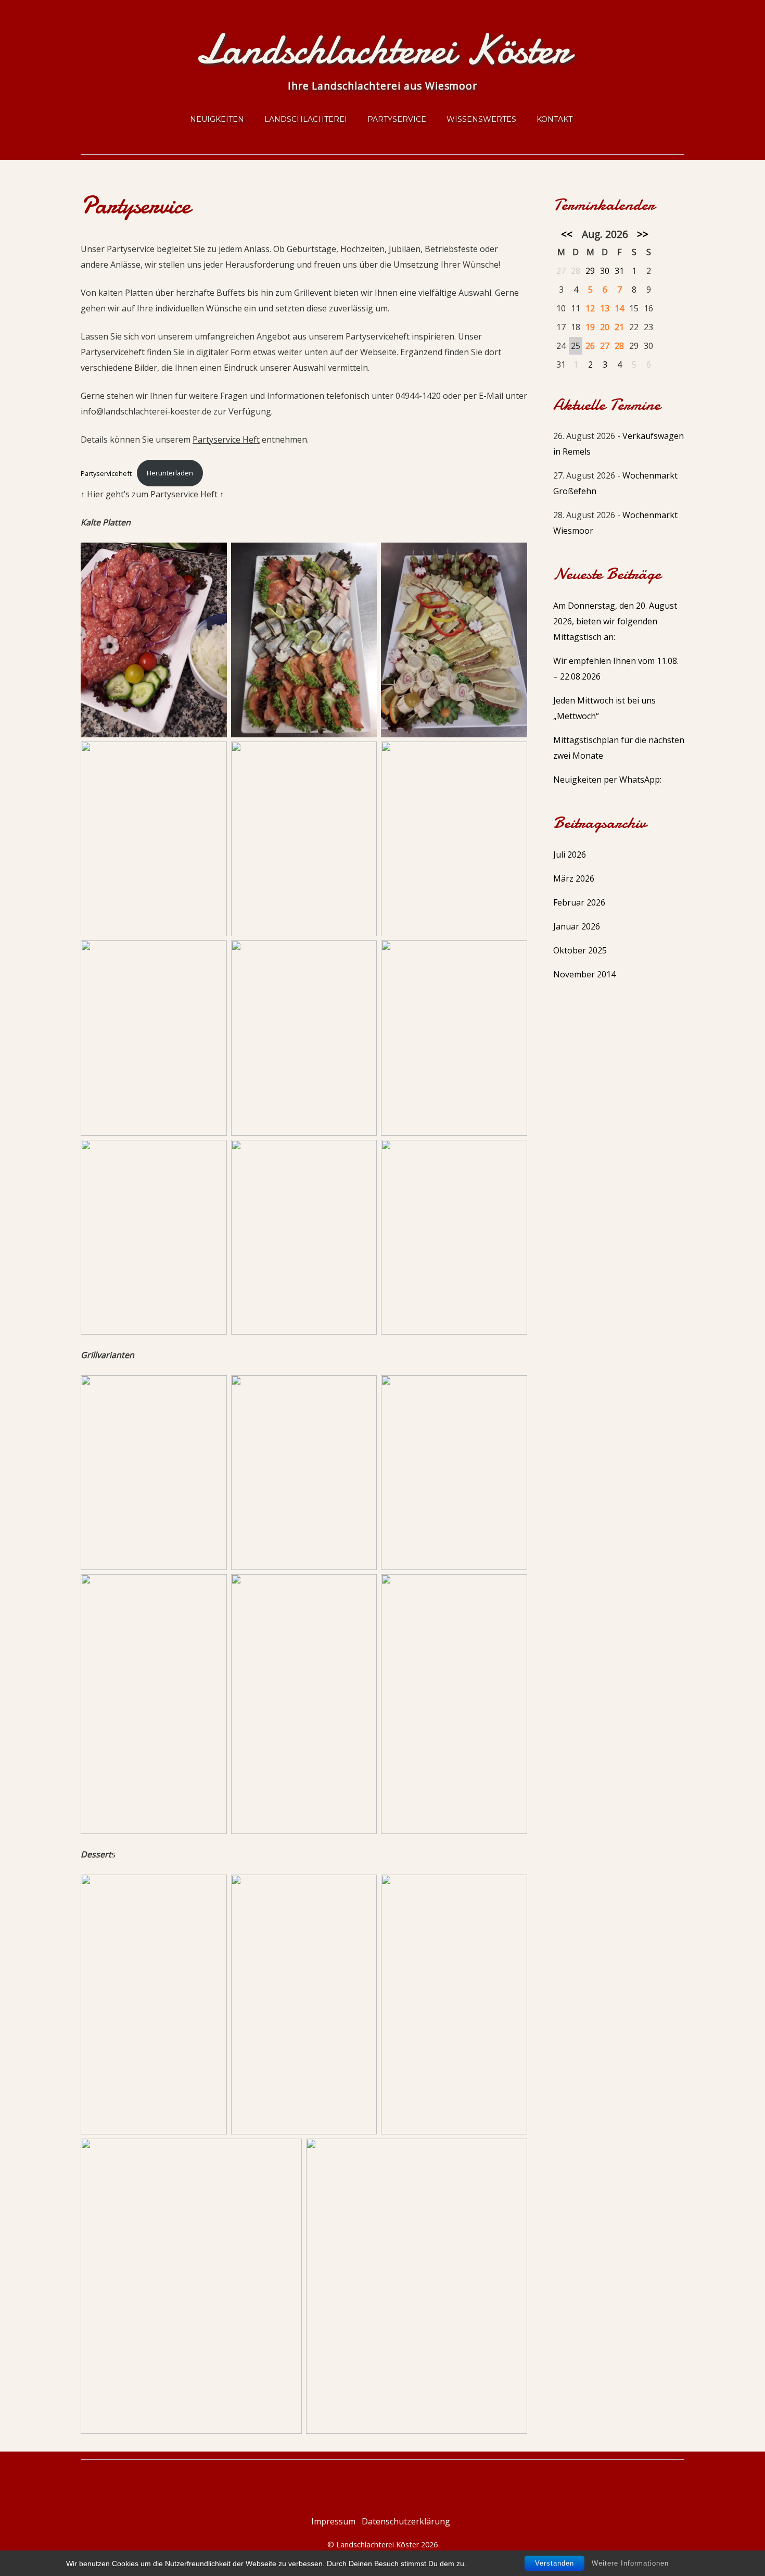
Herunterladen (170, 473)
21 (619, 327)
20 (605, 327)
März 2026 (574, 878)
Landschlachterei (306, 119)
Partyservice (397, 119)
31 (619, 271)
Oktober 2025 (580, 950)
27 (605, 346)
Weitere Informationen (630, 2563)
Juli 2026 (570, 855)
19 (590, 327)
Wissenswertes (481, 119)
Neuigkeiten (217, 119)
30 (605, 271)
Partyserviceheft (106, 473)
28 (619, 346)
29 (590, 271)
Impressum (333, 2521)
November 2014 (584, 974)
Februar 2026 (579, 902)
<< (567, 234)
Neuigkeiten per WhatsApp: (607, 780)
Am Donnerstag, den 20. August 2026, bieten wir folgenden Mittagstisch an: (615, 621)
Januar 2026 (577, 926)
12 (590, 308)
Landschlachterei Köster (378, 2544)
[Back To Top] (383, 2488)
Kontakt (554, 119)
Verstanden (554, 2563)
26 (590, 346)
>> (643, 234)
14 (619, 308)
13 (605, 308)
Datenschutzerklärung (406, 2521)
